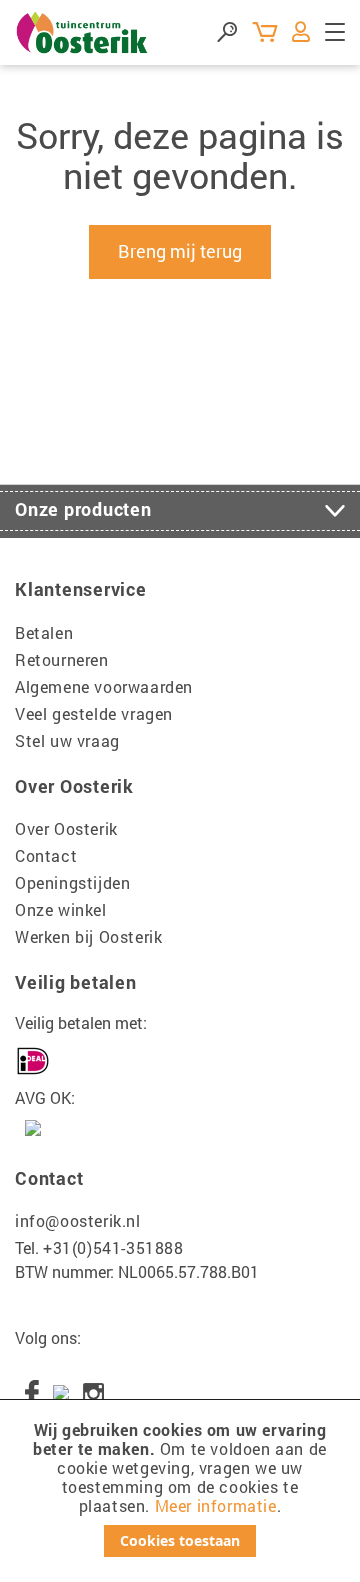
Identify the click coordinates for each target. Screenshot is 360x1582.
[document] (180, 1488)
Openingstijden (72, 882)
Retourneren (62, 659)
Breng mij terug (180, 251)
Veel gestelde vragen (94, 713)
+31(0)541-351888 (113, 1247)
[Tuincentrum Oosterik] (82, 32)
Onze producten (83, 509)
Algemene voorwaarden (104, 686)
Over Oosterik (66, 828)
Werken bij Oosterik (88, 936)
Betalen (44, 632)
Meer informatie (216, 1505)
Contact (46, 855)
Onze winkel (61, 909)
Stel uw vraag (67, 740)
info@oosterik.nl (78, 1220)
